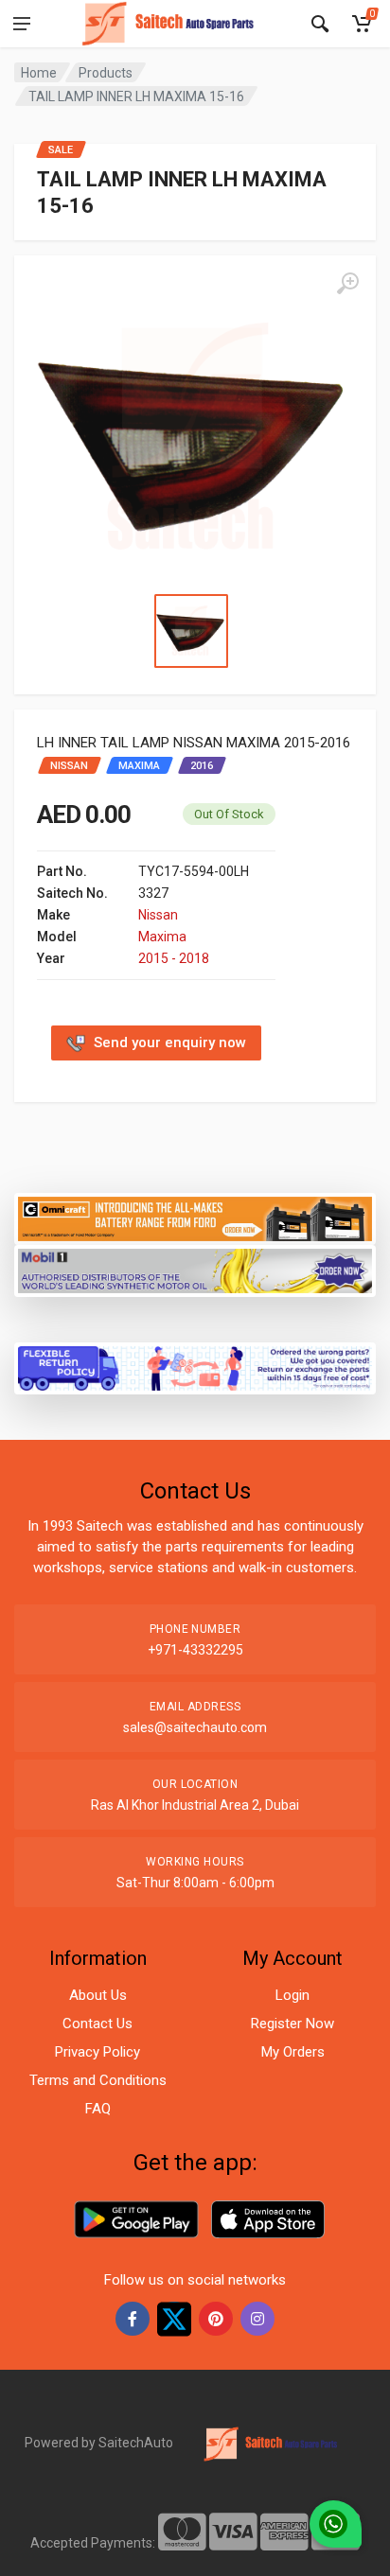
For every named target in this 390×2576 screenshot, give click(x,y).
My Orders (293, 2052)
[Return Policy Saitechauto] (195, 1367)
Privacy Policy (97, 2052)
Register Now (292, 2024)
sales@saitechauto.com (195, 1727)
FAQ (98, 2109)
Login (292, 1995)
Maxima (162, 937)
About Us (98, 1995)
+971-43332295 (195, 1650)
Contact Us (97, 2024)
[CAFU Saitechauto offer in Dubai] (195, 1269)
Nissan (158, 915)
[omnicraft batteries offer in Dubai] (195, 1218)
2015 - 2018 (174, 958)
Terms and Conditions (98, 2080)
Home (39, 73)
